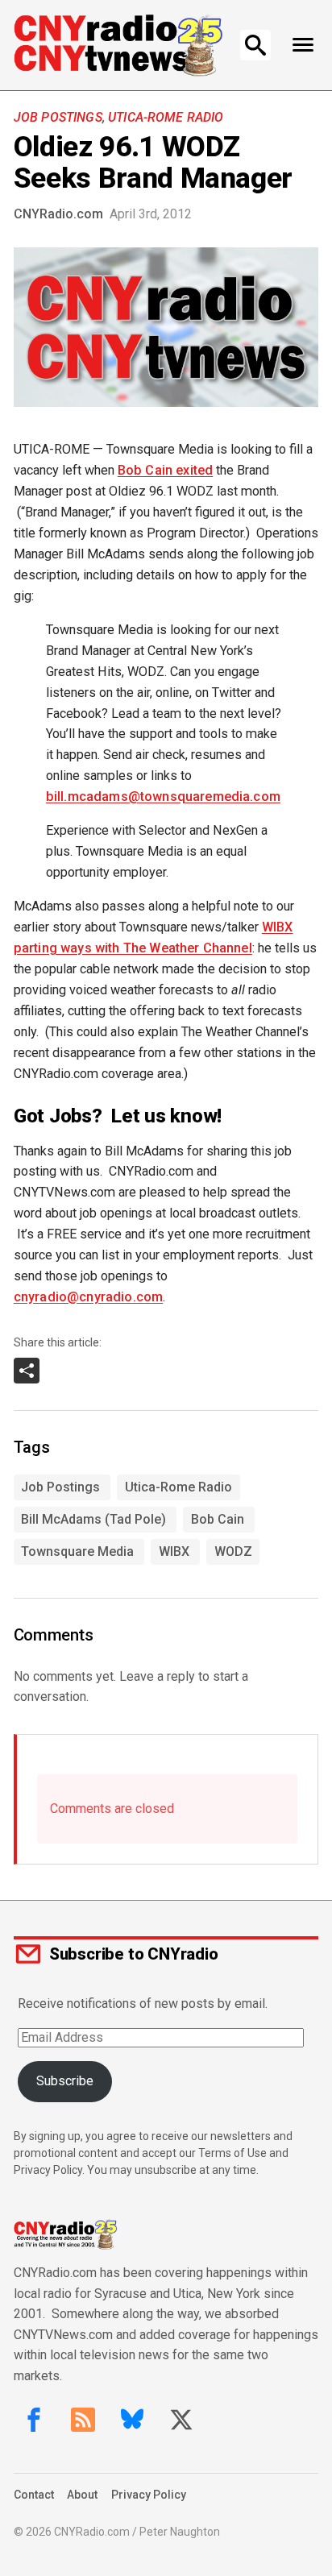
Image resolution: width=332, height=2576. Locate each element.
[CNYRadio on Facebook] (34, 2420)
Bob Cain (218, 1519)
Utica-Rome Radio (166, 117)
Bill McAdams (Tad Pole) (93, 1519)
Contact (34, 2495)
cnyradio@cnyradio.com (88, 1297)
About (82, 2495)
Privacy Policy (149, 2495)
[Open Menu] (303, 45)
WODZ (233, 1551)
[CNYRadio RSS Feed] (83, 2420)
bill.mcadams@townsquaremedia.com (163, 796)
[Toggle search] (255, 45)
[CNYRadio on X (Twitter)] (181, 2420)
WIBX (174, 1551)
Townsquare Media (77, 1551)
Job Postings (58, 117)
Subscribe (65, 2081)
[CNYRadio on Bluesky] (132, 2420)
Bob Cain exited (165, 470)
